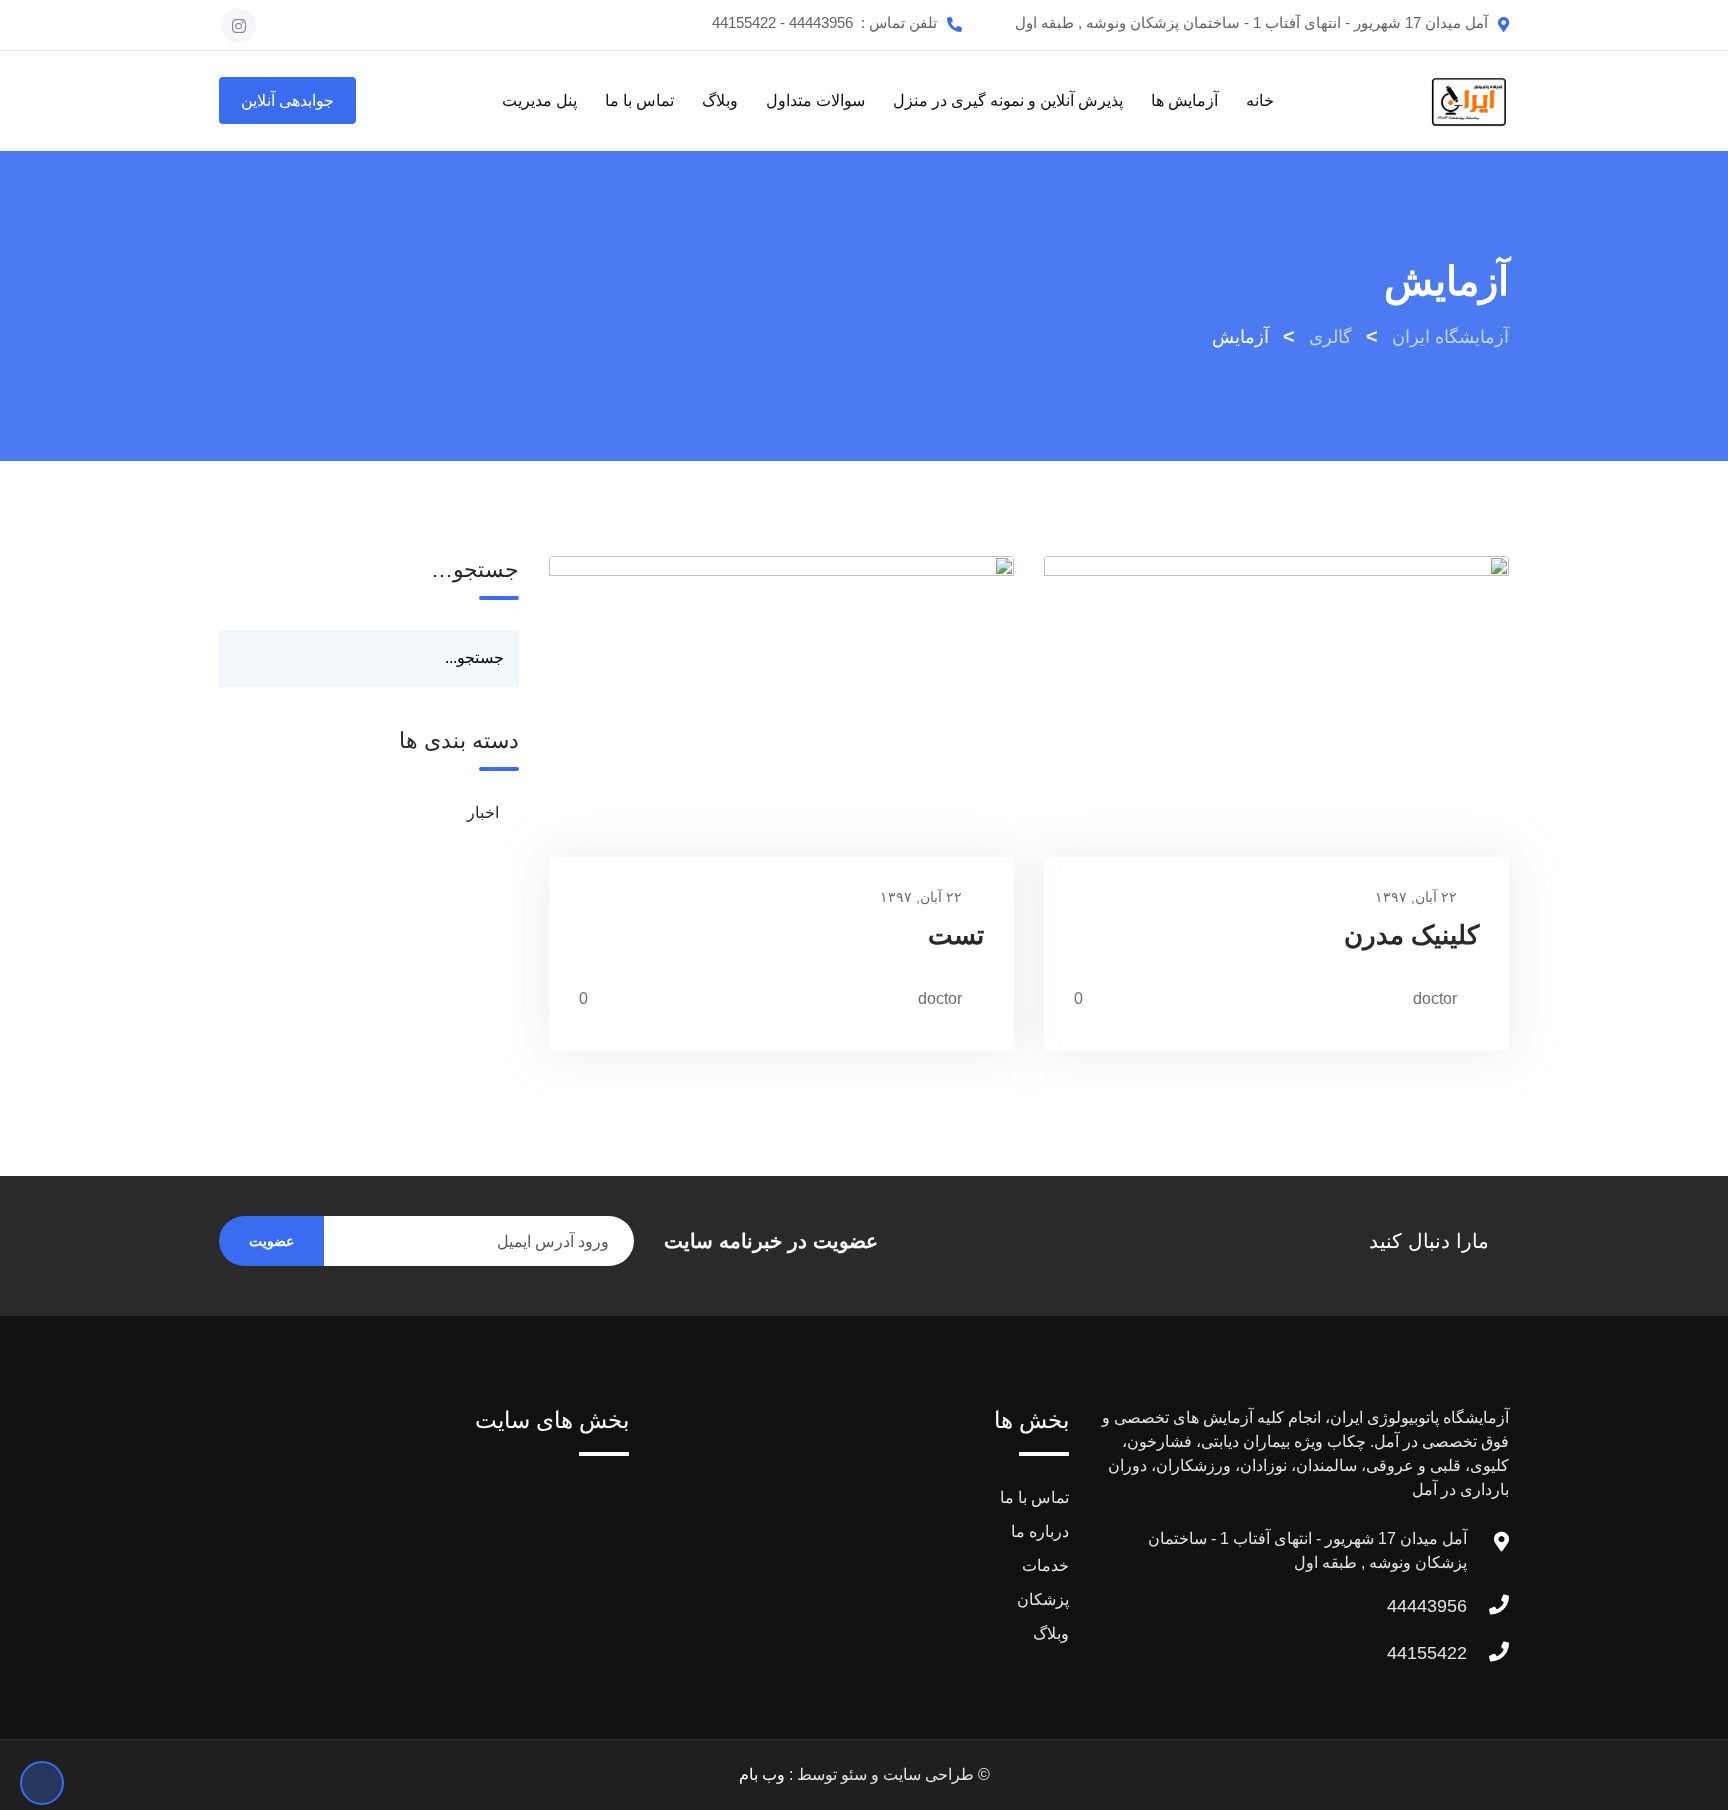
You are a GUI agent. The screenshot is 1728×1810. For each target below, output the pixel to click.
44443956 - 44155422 (782, 22)
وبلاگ (720, 100)
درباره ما (1040, 1531)
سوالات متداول (815, 100)
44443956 (1427, 1606)
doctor (1435, 998)
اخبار (483, 812)
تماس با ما (639, 100)
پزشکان (1043, 1599)
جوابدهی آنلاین (287, 100)
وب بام (762, 1774)
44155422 (1427, 1653)
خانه (1260, 100)
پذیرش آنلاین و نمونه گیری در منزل (1008, 100)
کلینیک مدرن (1411, 935)
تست (956, 935)
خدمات (1045, 1565)
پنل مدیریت (539, 100)
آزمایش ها (1184, 100)
